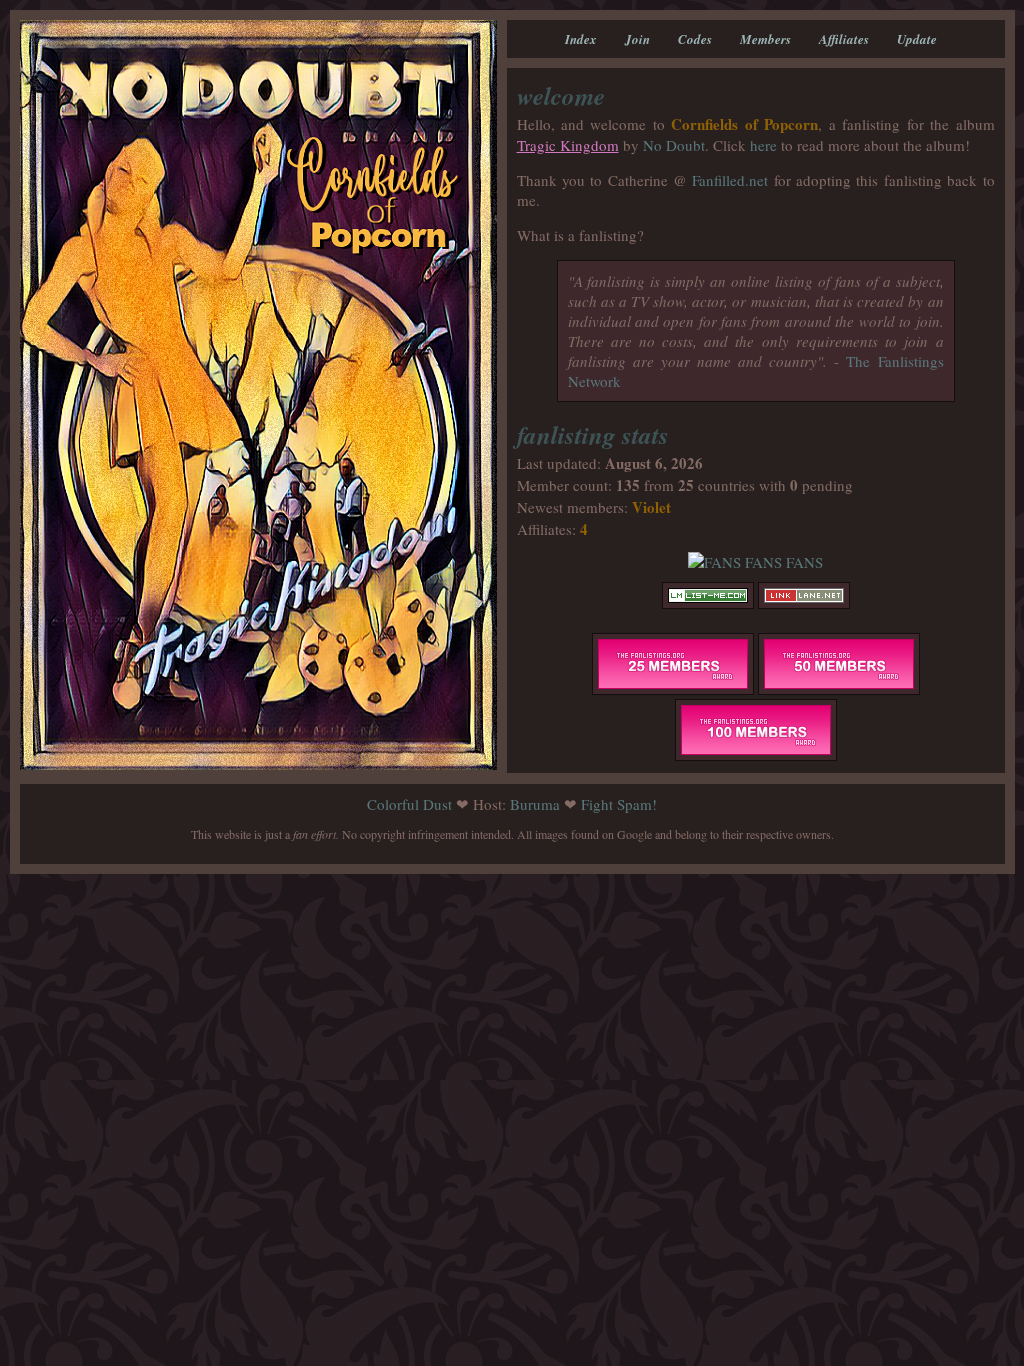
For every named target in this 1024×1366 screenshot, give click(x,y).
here (763, 145)
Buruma (535, 804)
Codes (695, 39)
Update (917, 39)
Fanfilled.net (730, 180)
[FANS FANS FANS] (755, 562)
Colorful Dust (409, 804)
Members (765, 39)
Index (581, 39)
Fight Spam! (619, 804)
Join (637, 39)
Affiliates (844, 39)
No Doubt (674, 145)
